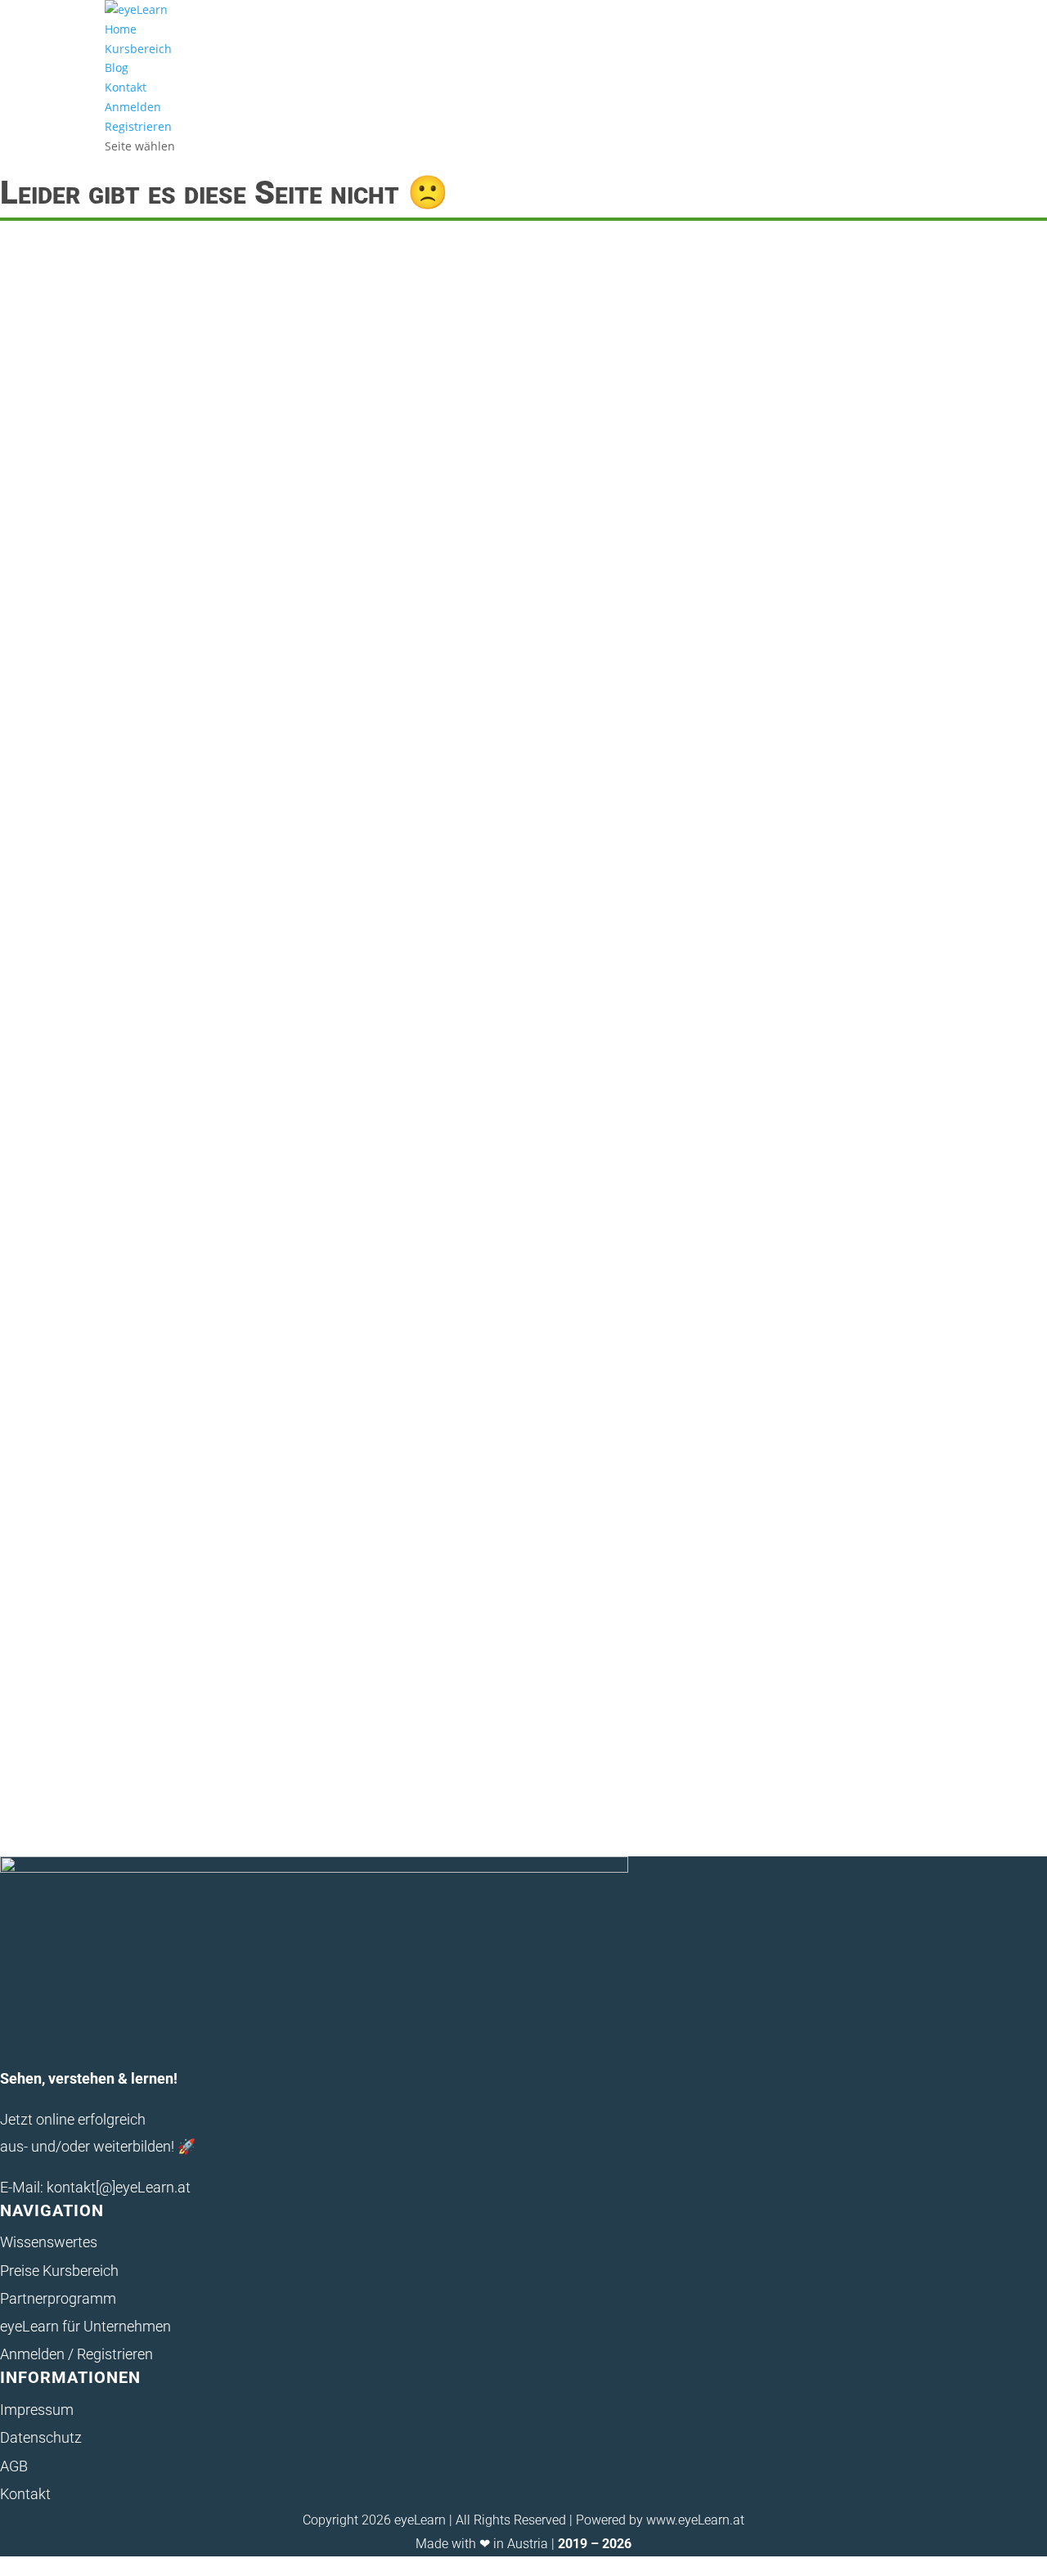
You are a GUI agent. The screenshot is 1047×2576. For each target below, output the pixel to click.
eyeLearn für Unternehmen (85, 2326)
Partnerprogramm (58, 2298)
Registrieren (138, 126)
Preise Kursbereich (59, 2271)
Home (121, 29)
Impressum (37, 2410)
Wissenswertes (49, 2242)
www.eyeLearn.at (695, 2520)
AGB (14, 2466)
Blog (117, 67)
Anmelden (133, 107)
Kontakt (126, 87)
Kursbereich (138, 49)
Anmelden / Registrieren (76, 2354)
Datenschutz (41, 2437)
